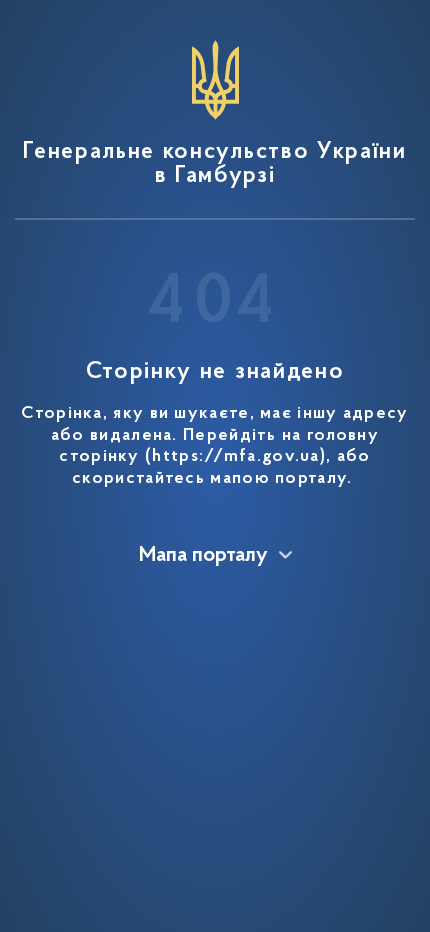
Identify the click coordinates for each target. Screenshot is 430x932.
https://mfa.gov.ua (235, 457)
